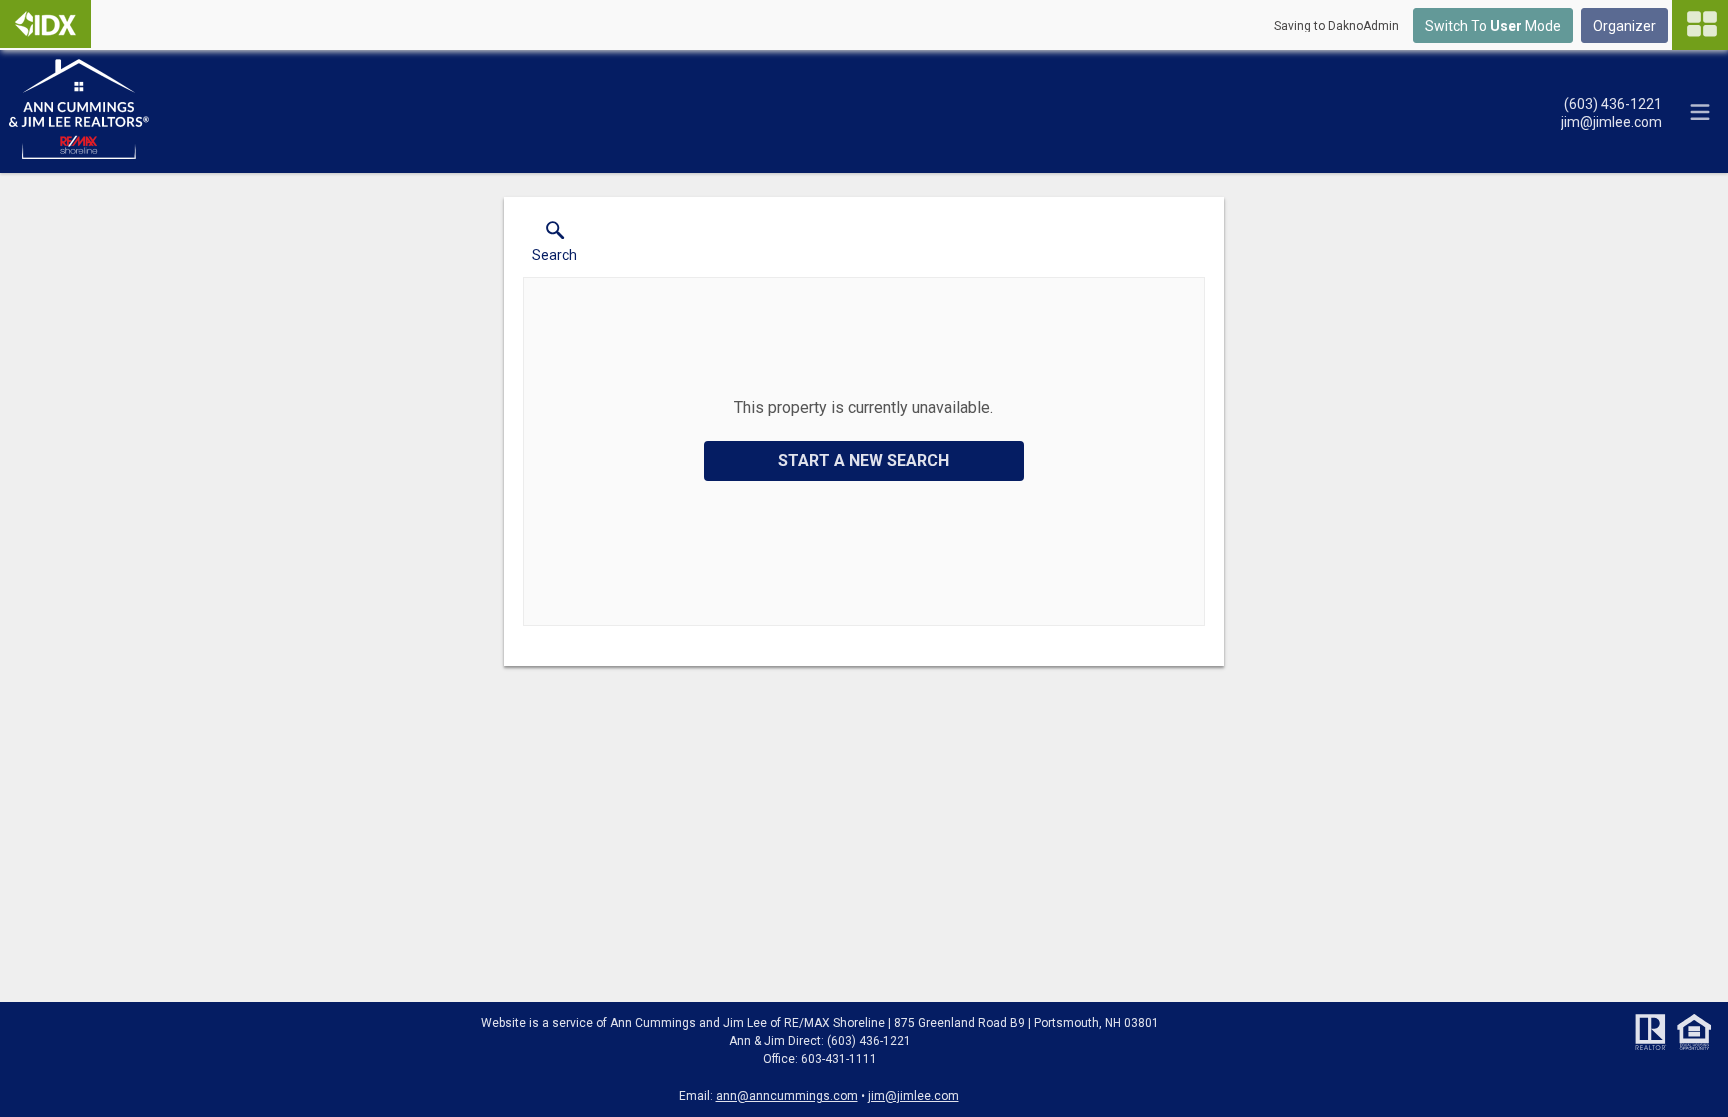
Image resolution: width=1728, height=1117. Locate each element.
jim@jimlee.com (913, 1096)
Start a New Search (863, 460)
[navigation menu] (1700, 25)
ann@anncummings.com (787, 1096)
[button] (554, 246)
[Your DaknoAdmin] (45, 24)
